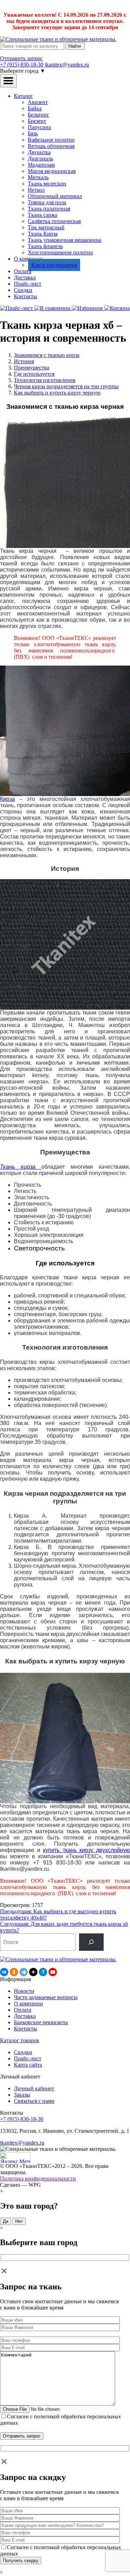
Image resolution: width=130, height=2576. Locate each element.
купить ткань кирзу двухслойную (86, 1850)
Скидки (23, 290)
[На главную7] (58, 1959)
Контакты (25, 296)
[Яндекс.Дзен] (33, 1972)
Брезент (37, 121)
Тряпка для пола (47, 202)
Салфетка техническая (54, 221)
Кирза (7, 799)
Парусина (39, 127)
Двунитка (39, 152)
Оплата (23, 271)
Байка (35, 108)
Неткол (36, 190)
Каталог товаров (20, 2040)
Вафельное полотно (51, 140)
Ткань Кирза (43, 234)
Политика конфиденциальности (38, 2179)
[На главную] (58, 39)
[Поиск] (91, 1942)
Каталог (23, 96)
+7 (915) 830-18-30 (22, 65)
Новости (24, 1991)
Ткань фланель (45, 246)
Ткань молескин (47, 184)
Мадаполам (41, 165)
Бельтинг (38, 115)
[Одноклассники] (14, 1972)
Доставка (25, 277)
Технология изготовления (45, 380)
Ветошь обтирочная (51, 146)
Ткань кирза (21, 1167)
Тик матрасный (46, 227)
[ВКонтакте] (4, 1972)
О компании (28, 2003)
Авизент (38, 102)
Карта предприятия (54, 265)
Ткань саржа (42, 215)
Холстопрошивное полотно (60, 252)
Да (6, 2221)
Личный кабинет (34, 2088)
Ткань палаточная (49, 209)
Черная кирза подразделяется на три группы (66, 386)
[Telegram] (24, 1972)
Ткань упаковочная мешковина (64, 240)
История (24, 361)
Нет (19, 2221)
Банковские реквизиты (41, 2022)
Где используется (34, 374)
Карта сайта (28, 2065)
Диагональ (40, 158)
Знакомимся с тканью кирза (47, 355)
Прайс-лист (28, 284)
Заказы (22, 2095)
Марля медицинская (52, 171)
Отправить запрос (21, 58)
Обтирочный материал (55, 196)
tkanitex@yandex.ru (67, 65)
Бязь (33, 133)
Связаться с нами (34, 2101)
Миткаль (38, 177)
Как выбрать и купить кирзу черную (57, 393)
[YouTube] (53, 1972)
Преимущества (32, 368)
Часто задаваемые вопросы (46, 1997)
